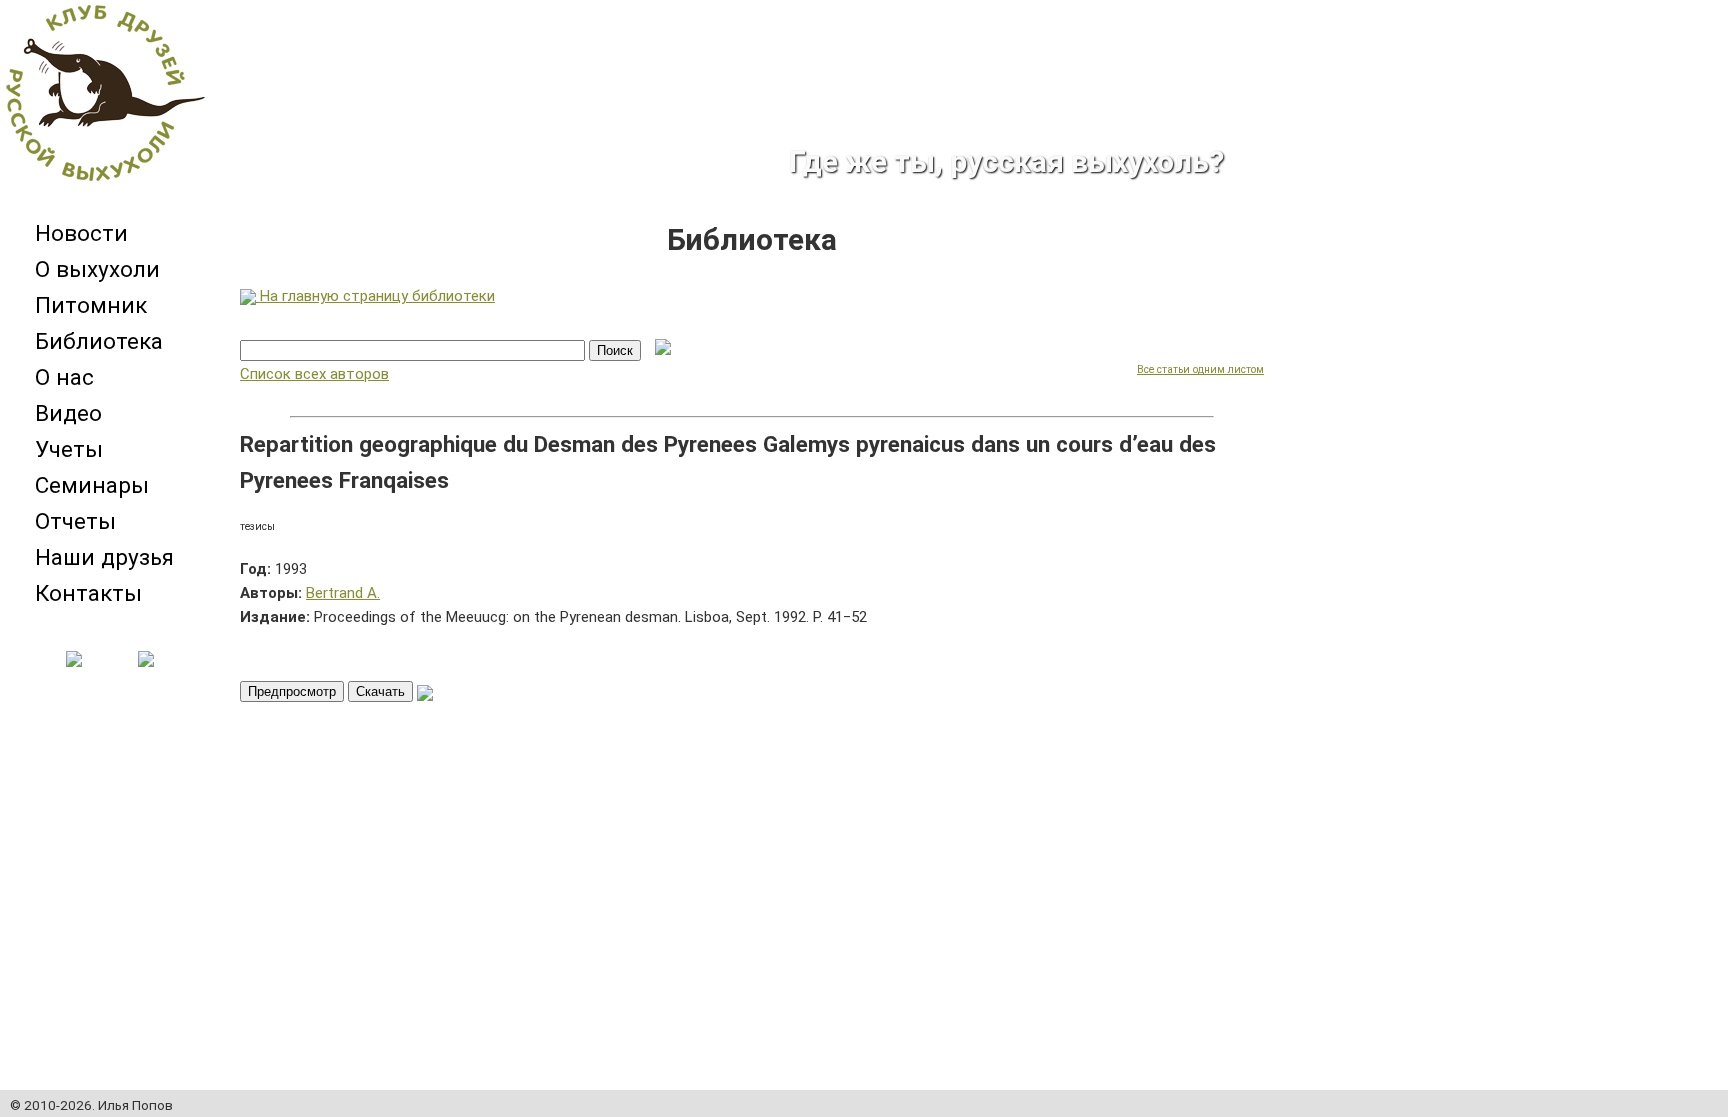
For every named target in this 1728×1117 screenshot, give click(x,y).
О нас (64, 377)
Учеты (69, 449)
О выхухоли (97, 269)
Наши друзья (104, 557)
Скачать (380, 691)
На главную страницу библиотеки (375, 296)
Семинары (92, 485)
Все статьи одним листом (1200, 369)
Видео (68, 413)
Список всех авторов (314, 374)
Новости (81, 233)
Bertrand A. (343, 593)
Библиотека (99, 341)
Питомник (91, 305)
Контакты (88, 593)
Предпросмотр (292, 691)
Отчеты (75, 521)
